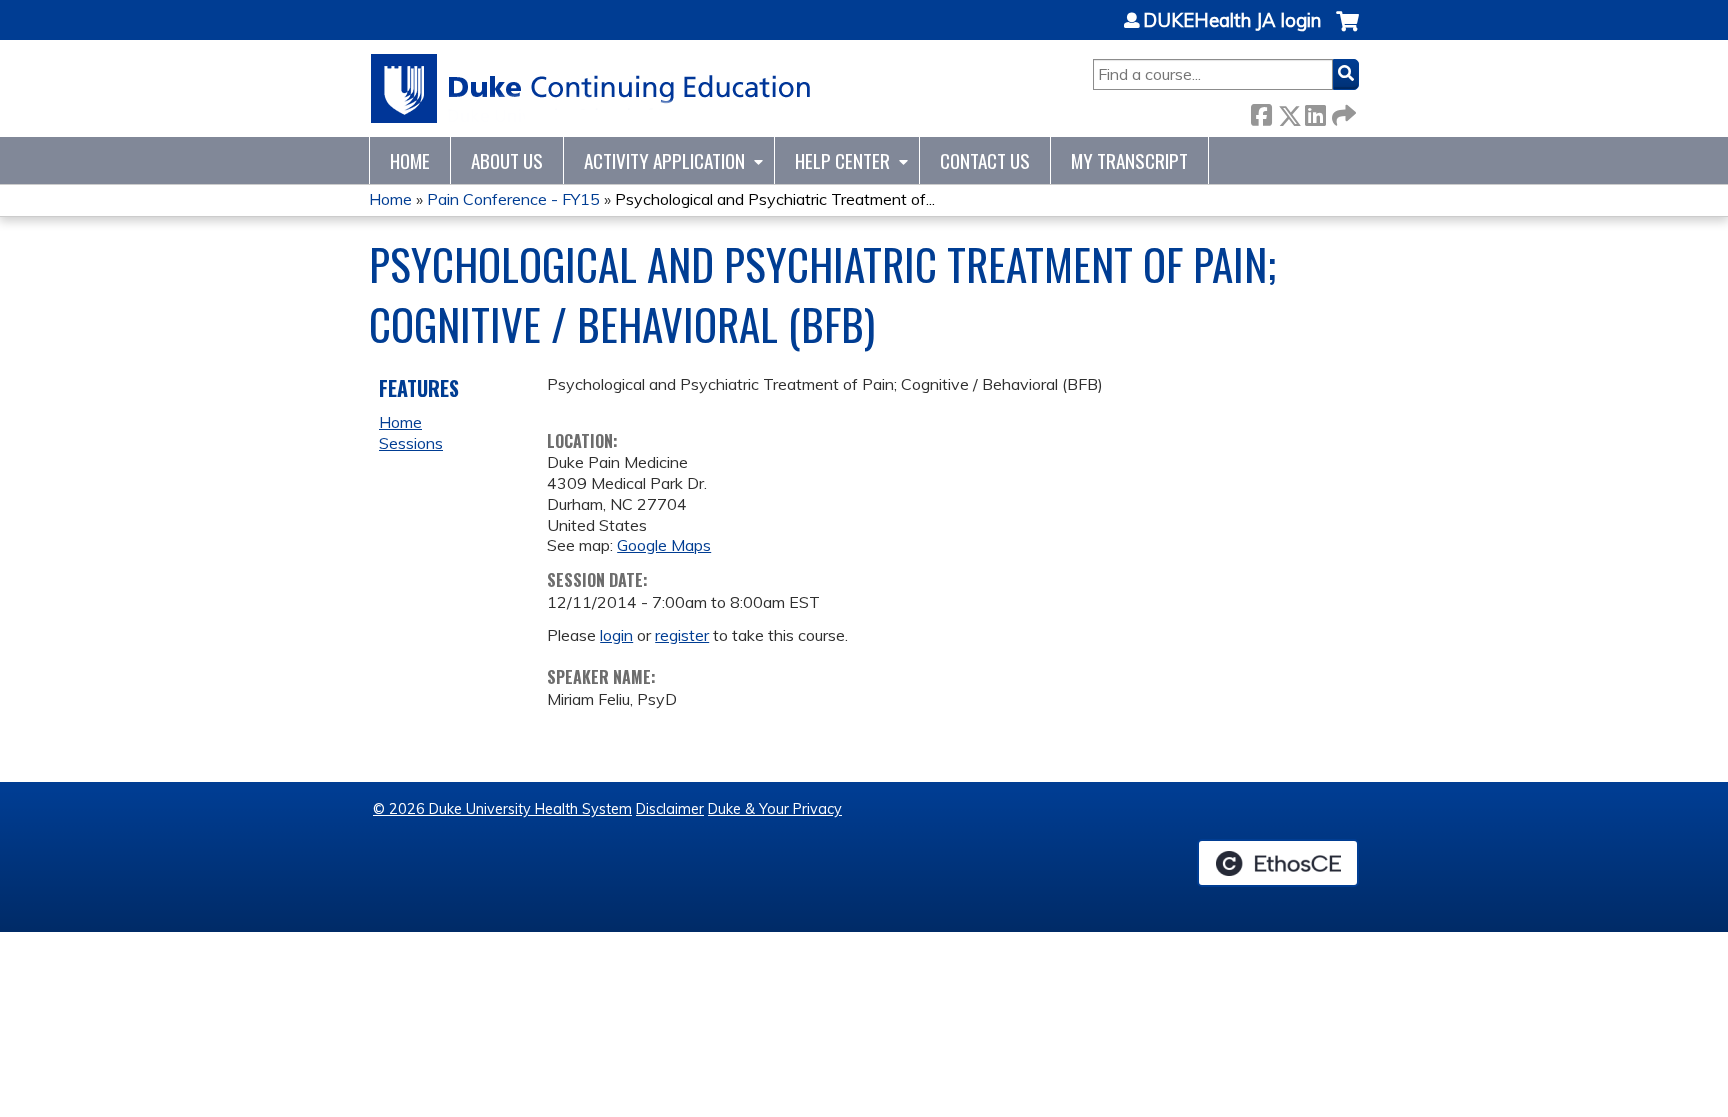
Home (410, 160)
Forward (1342, 111)
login (616, 635)
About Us (507, 160)
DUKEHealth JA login (1232, 21)
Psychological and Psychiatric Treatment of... (775, 199)
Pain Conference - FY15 (513, 199)
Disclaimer (670, 809)
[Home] (591, 88)
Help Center (842, 160)
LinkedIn (1315, 111)
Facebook (1261, 111)
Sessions (411, 443)
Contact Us (985, 160)
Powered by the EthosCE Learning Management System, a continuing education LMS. (1278, 863)
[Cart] (1347, 31)
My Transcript (1129, 160)
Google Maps (664, 545)
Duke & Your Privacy (775, 809)
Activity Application (664, 160)
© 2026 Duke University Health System (502, 809)
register (682, 635)
